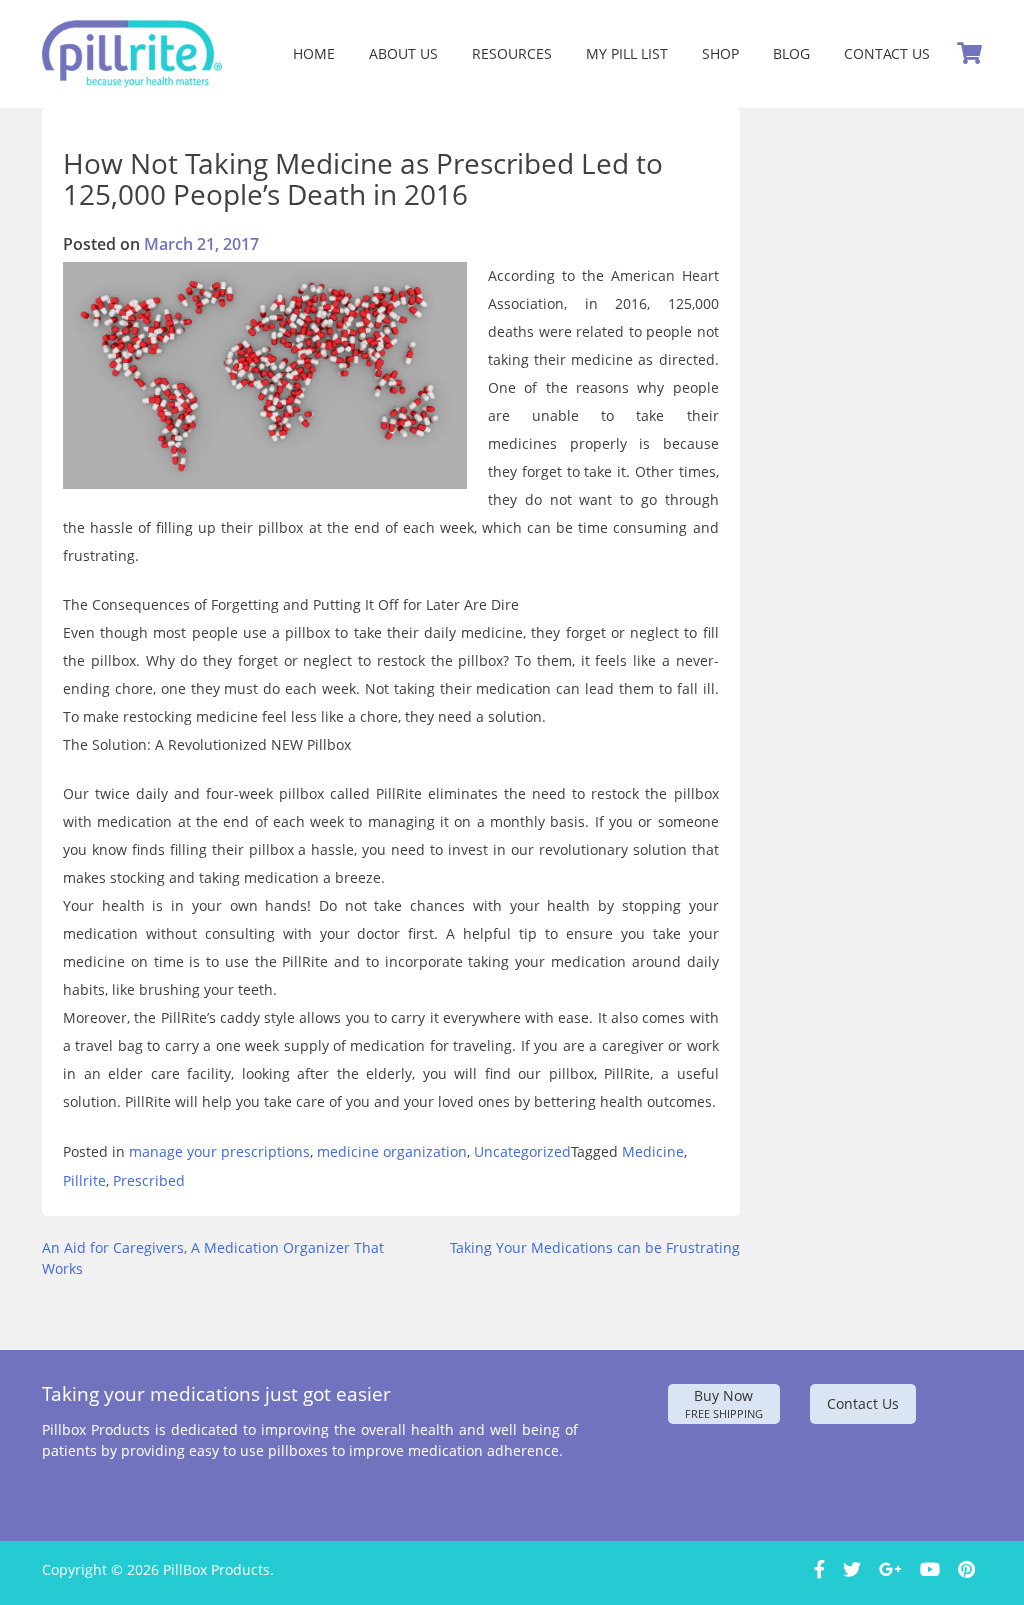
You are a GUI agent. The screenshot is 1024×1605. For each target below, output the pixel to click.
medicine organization (392, 1151)
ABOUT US (403, 53)
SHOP (720, 53)
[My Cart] (969, 53)
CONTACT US (887, 53)
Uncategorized (522, 1151)
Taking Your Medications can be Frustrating (595, 1247)
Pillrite (84, 1180)
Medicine (653, 1151)
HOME (314, 53)
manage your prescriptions (219, 1151)
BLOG (791, 53)
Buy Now (724, 1403)
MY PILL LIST (627, 53)
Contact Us (863, 1403)
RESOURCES (512, 53)
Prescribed (149, 1180)
